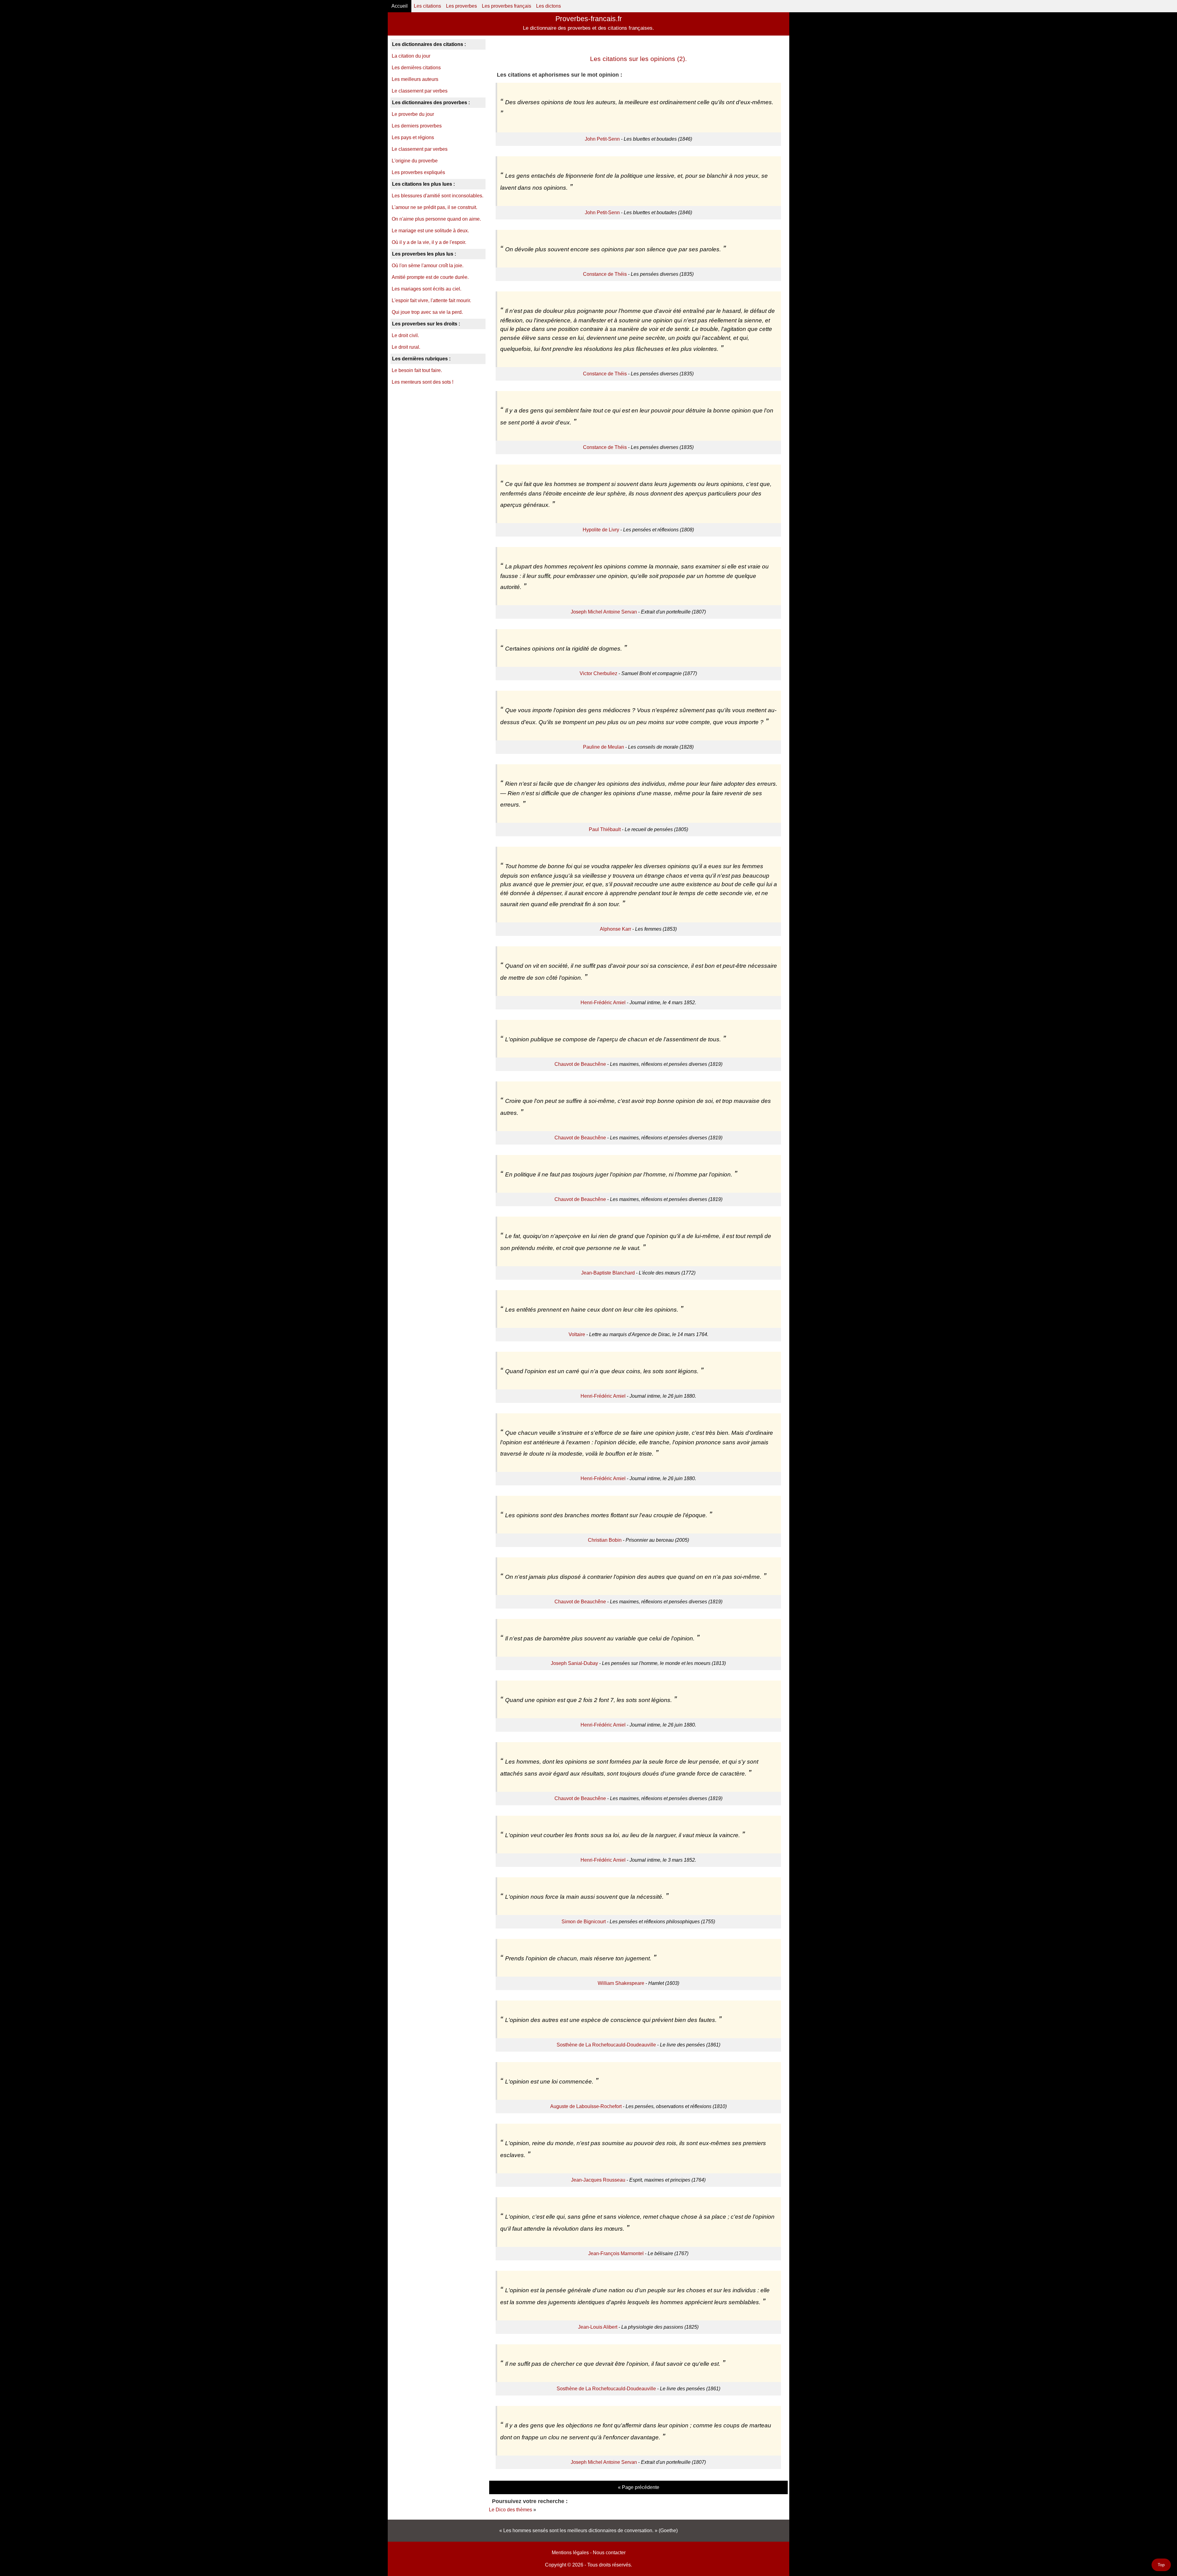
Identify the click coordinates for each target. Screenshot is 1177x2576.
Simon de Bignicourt (584, 1922)
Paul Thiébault (605, 829)
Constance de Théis (605, 274)
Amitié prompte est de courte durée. (430, 277)
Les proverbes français (507, 6)
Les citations (427, 6)
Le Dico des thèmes (510, 2510)
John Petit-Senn (602, 139)
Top (1161, 2565)
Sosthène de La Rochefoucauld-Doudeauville (606, 2045)
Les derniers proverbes (417, 126)
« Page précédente (639, 2487)
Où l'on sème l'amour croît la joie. (428, 266)
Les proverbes (461, 6)
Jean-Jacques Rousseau (598, 2180)
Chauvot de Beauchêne (580, 1064)
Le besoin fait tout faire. (417, 370)
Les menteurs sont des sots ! (423, 382)
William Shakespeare (621, 1983)
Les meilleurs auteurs (415, 79)
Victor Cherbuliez (598, 673)
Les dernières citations (416, 68)
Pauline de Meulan (604, 747)
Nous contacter (609, 2553)
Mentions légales (570, 2553)
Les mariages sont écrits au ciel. (427, 289)
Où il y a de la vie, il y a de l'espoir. (429, 242)
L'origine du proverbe (415, 161)
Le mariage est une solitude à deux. (430, 231)
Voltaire (577, 1334)
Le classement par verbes (420, 91)
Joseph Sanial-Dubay (574, 1663)
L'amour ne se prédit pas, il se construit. (434, 207)
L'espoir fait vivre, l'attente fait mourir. (431, 300)
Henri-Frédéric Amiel (603, 1003)
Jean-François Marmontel (616, 2253)
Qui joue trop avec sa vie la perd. (427, 312)
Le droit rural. (406, 347)
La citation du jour (411, 56)
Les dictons (549, 6)
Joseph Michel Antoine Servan (604, 612)
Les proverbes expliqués (418, 172)
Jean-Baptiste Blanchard (608, 1273)
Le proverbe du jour (413, 114)
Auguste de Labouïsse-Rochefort (586, 2106)
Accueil (400, 6)
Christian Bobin (605, 1540)
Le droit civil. (405, 335)
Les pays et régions (413, 137)
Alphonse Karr (615, 929)
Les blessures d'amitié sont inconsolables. (438, 196)
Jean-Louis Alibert (598, 2327)
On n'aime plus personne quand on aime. (436, 219)
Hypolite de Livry (601, 530)
